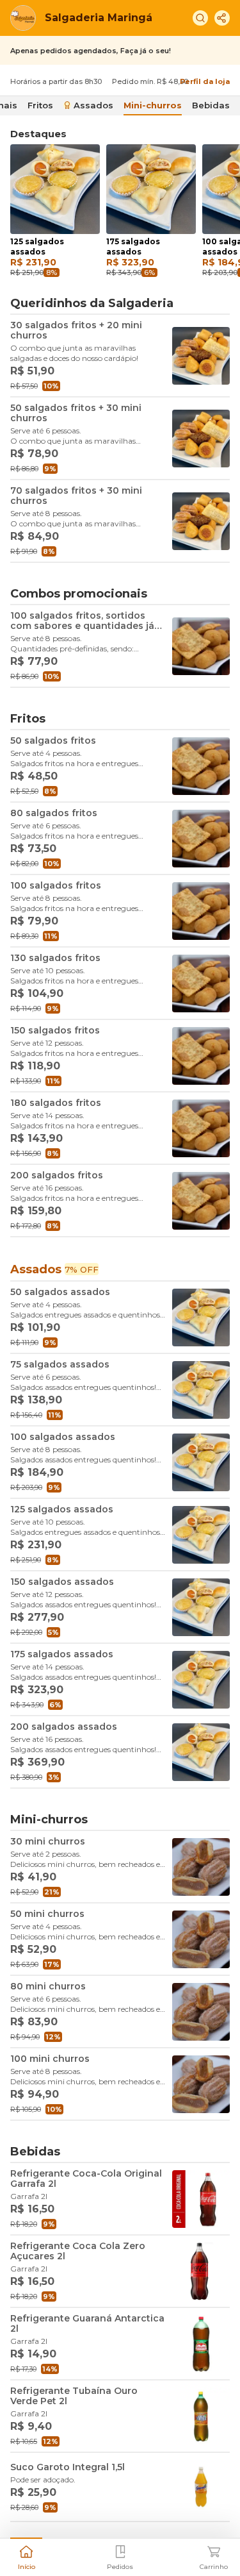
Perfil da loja (205, 81)
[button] (26, 2556)
